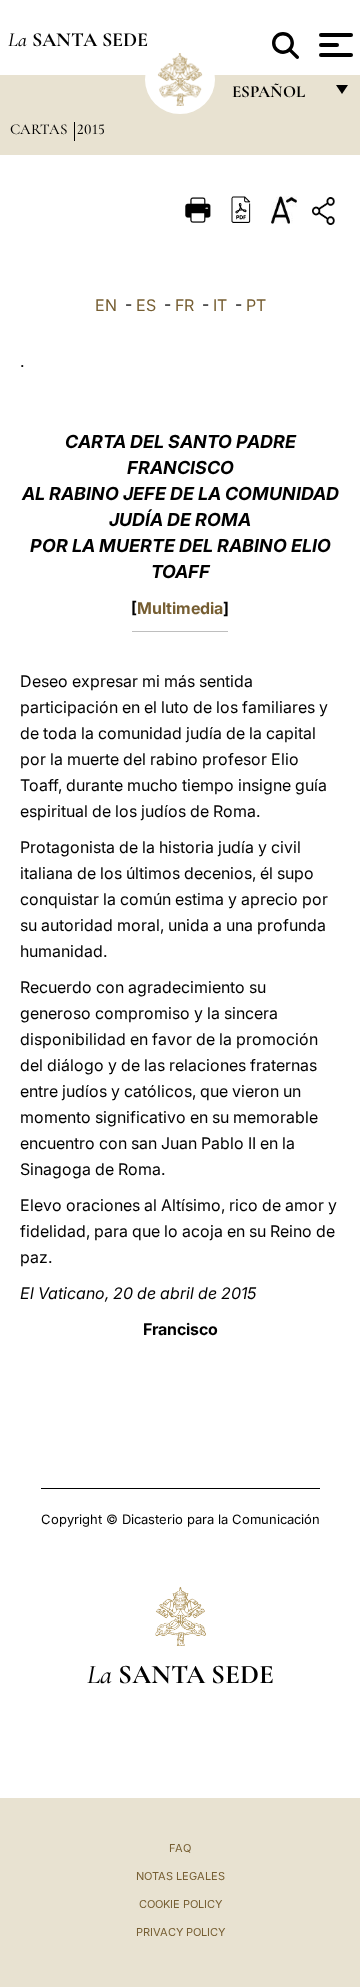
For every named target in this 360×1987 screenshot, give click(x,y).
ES (146, 305)
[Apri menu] (333, 45)
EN (106, 305)
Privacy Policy (180, 1932)
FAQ (180, 1848)
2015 (91, 129)
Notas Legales (180, 1876)
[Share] (326, 214)
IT (220, 305)
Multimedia (180, 608)
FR (184, 305)
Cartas (40, 129)
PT (256, 305)
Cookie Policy (180, 1904)
